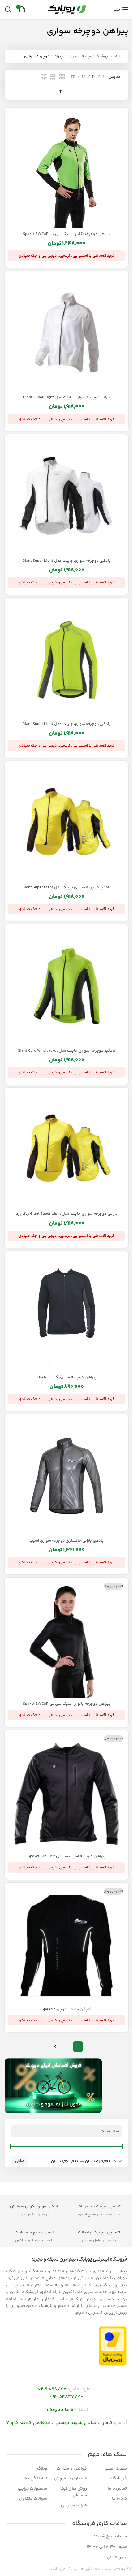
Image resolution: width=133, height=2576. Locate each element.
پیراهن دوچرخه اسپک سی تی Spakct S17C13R (67, 1856)
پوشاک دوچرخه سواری (89, 56)
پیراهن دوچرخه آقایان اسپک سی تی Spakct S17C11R (66, 234)
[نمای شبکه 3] (53, 77)
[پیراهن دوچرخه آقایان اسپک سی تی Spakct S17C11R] (66, 170)
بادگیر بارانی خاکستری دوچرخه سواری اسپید (66, 1541)
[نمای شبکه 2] (62, 77)
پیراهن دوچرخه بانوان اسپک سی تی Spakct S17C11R (67, 1704)
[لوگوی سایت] (66, 9)
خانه (119, 56)
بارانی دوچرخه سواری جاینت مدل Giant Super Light (66, 397)
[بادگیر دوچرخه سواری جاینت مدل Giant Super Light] (66, 496)
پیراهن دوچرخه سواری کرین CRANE (67, 1377)
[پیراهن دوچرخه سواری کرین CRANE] (66, 1313)
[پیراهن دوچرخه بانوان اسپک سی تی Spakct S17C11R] (66, 1639)
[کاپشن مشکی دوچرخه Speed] (66, 1945)
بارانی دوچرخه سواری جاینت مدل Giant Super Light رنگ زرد (67, 1214)
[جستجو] (8, 9)
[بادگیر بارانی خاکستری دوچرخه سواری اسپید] (66, 1476)
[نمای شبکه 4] (44, 77)
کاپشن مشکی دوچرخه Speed (66, 2009)
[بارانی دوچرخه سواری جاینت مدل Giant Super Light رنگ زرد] (66, 1149)
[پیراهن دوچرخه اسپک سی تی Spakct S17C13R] (66, 1792)
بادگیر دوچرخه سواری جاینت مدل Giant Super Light (66, 561)
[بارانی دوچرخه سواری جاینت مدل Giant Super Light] (66, 333)
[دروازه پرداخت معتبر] (113, 2346)
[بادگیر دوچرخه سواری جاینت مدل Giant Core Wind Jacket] (66, 986)
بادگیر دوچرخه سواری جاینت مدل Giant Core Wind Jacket (66, 1051)
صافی (20, 2161)
